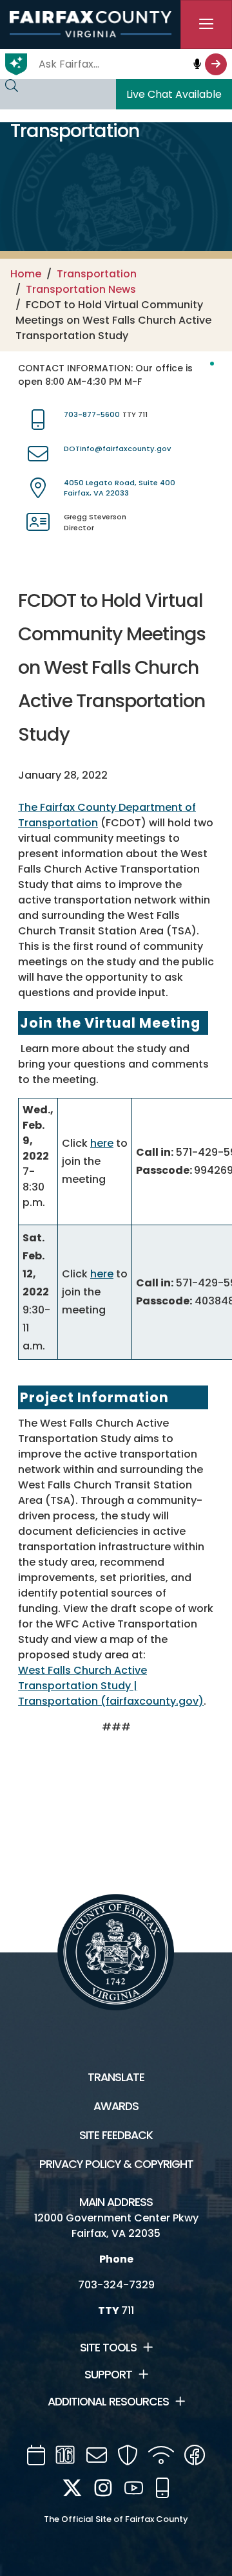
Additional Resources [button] (108, 2402)
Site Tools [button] (108, 2348)
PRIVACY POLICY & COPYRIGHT (116, 2164)
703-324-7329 (116, 2285)
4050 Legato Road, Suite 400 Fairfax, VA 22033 (120, 488)
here (102, 1143)
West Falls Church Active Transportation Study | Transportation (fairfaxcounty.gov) (111, 1686)
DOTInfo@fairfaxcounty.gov (117, 449)
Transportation (97, 274)
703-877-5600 (92, 414)
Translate (116, 2077)
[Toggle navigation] (206, 24)
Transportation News (81, 289)
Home (26, 274)
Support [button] (108, 2375)
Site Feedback (116, 2135)
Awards (116, 2106)
